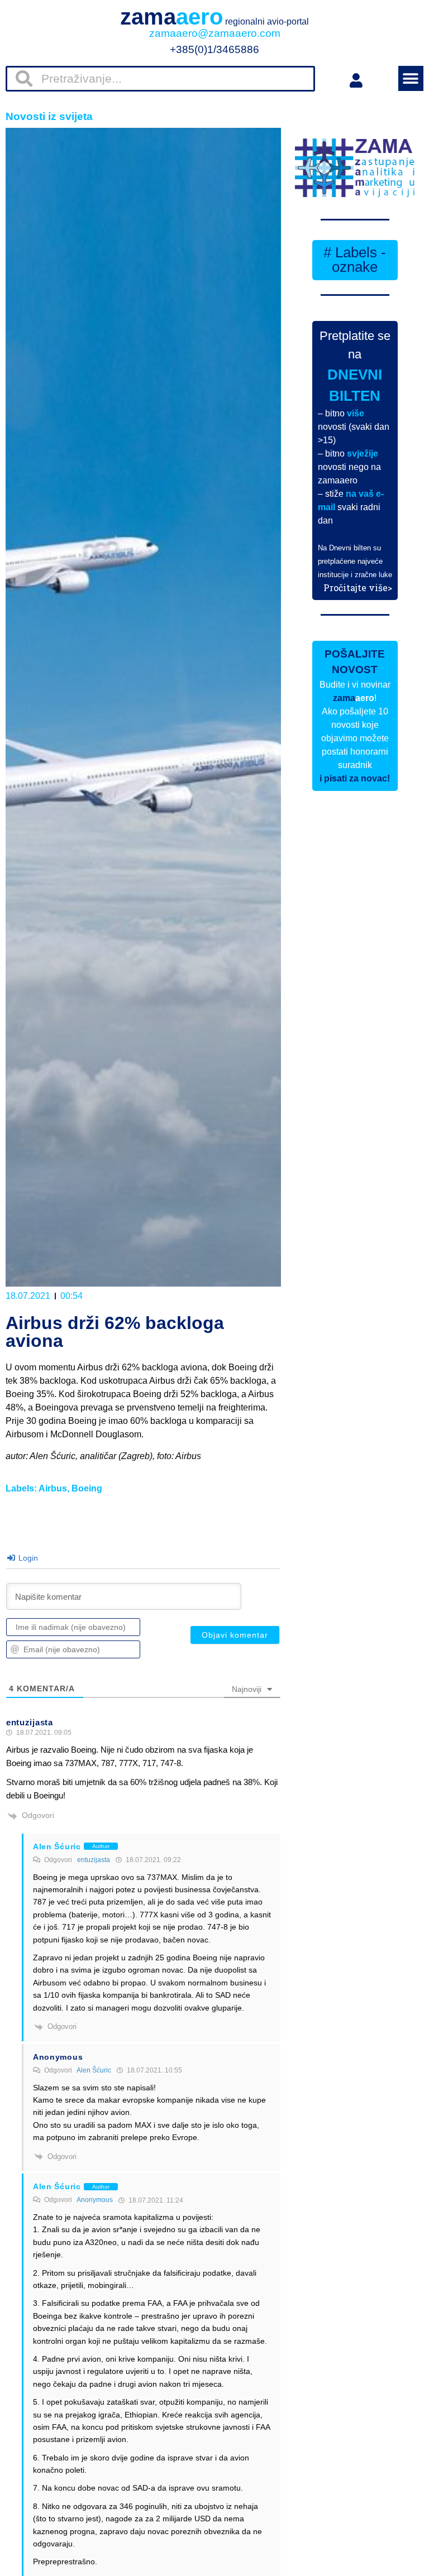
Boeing (87, 1488)
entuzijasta (94, 1860)
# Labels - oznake (355, 260)
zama (214, 17)
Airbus (53, 1488)
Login (27, 1558)
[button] (411, 78)
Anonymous (95, 2200)
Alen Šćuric (94, 2070)
